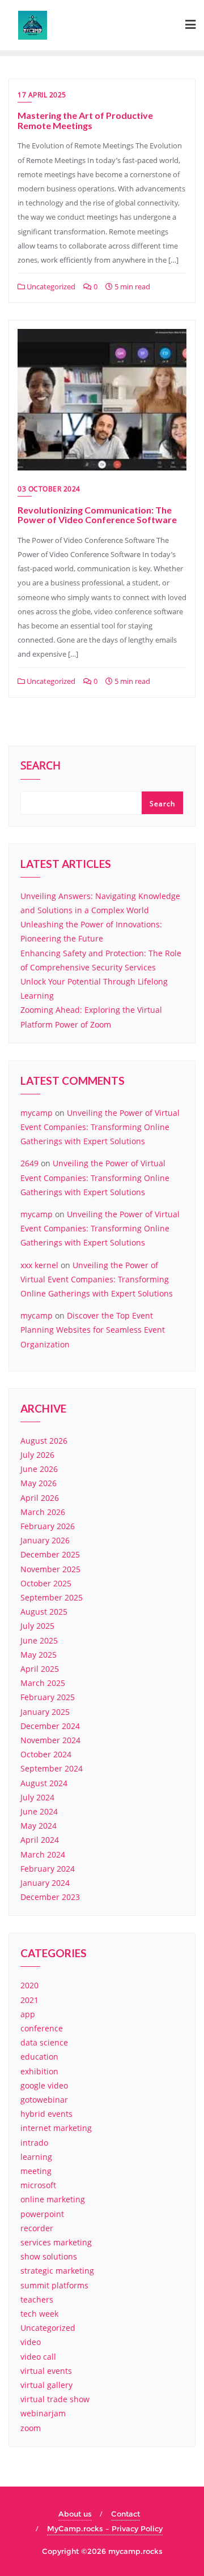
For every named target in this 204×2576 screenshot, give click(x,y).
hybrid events (46, 2114)
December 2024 (50, 1726)
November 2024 (50, 1740)
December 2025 (50, 1554)
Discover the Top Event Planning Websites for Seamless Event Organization (93, 1330)
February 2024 (48, 1869)
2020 (29, 1985)
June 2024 (39, 1811)
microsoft (38, 2185)
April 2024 (40, 1840)
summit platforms (54, 2285)
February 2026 (48, 1526)
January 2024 (45, 1883)
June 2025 (39, 1640)
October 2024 (46, 1754)
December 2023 (50, 1897)
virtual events (46, 2371)
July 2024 (37, 1797)
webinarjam (43, 2413)
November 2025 (50, 1569)
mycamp (37, 1113)
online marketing (53, 2199)
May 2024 (39, 1826)
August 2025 (44, 1612)
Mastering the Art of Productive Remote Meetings (85, 120)
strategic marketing (57, 2271)
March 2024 (43, 1854)
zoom (31, 2428)
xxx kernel (39, 1265)
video (31, 2342)
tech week (39, 2314)
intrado (34, 2143)
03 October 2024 (49, 489)
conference (42, 2028)
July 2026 (37, 1455)
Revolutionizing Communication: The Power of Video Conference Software (97, 515)
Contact (126, 2514)
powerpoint (42, 2214)
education (39, 2057)
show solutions (49, 2256)
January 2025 (45, 1712)
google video (44, 2085)
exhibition (39, 2071)
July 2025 (37, 1626)
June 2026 (39, 1469)
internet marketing (56, 2128)
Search (41, 767)
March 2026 (43, 1512)
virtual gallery (46, 2385)
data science (44, 2042)
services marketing (56, 2242)
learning (36, 2157)
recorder (37, 2228)
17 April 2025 (42, 95)
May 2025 (39, 1655)
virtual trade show (55, 2399)
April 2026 (40, 1498)
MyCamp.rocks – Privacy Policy (105, 2528)
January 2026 (45, 1540)
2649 (29, 1163)
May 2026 (39, 1483)
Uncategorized (50, 286)
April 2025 (40, 1669)
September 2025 (52, 1597)
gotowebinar (44, 2100)
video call (38, 2357)
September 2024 (52, 1768)
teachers (37, 2299)
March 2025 (43, 1683)
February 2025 (48, 1697)
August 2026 (44, 1441)
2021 (29, 2000)
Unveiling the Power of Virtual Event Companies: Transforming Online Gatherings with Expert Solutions (100, 1127)
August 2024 (44, 1783)
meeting (36, 2171)
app (28, 2014)
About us (75, 2514)
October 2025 (46, 1583)
